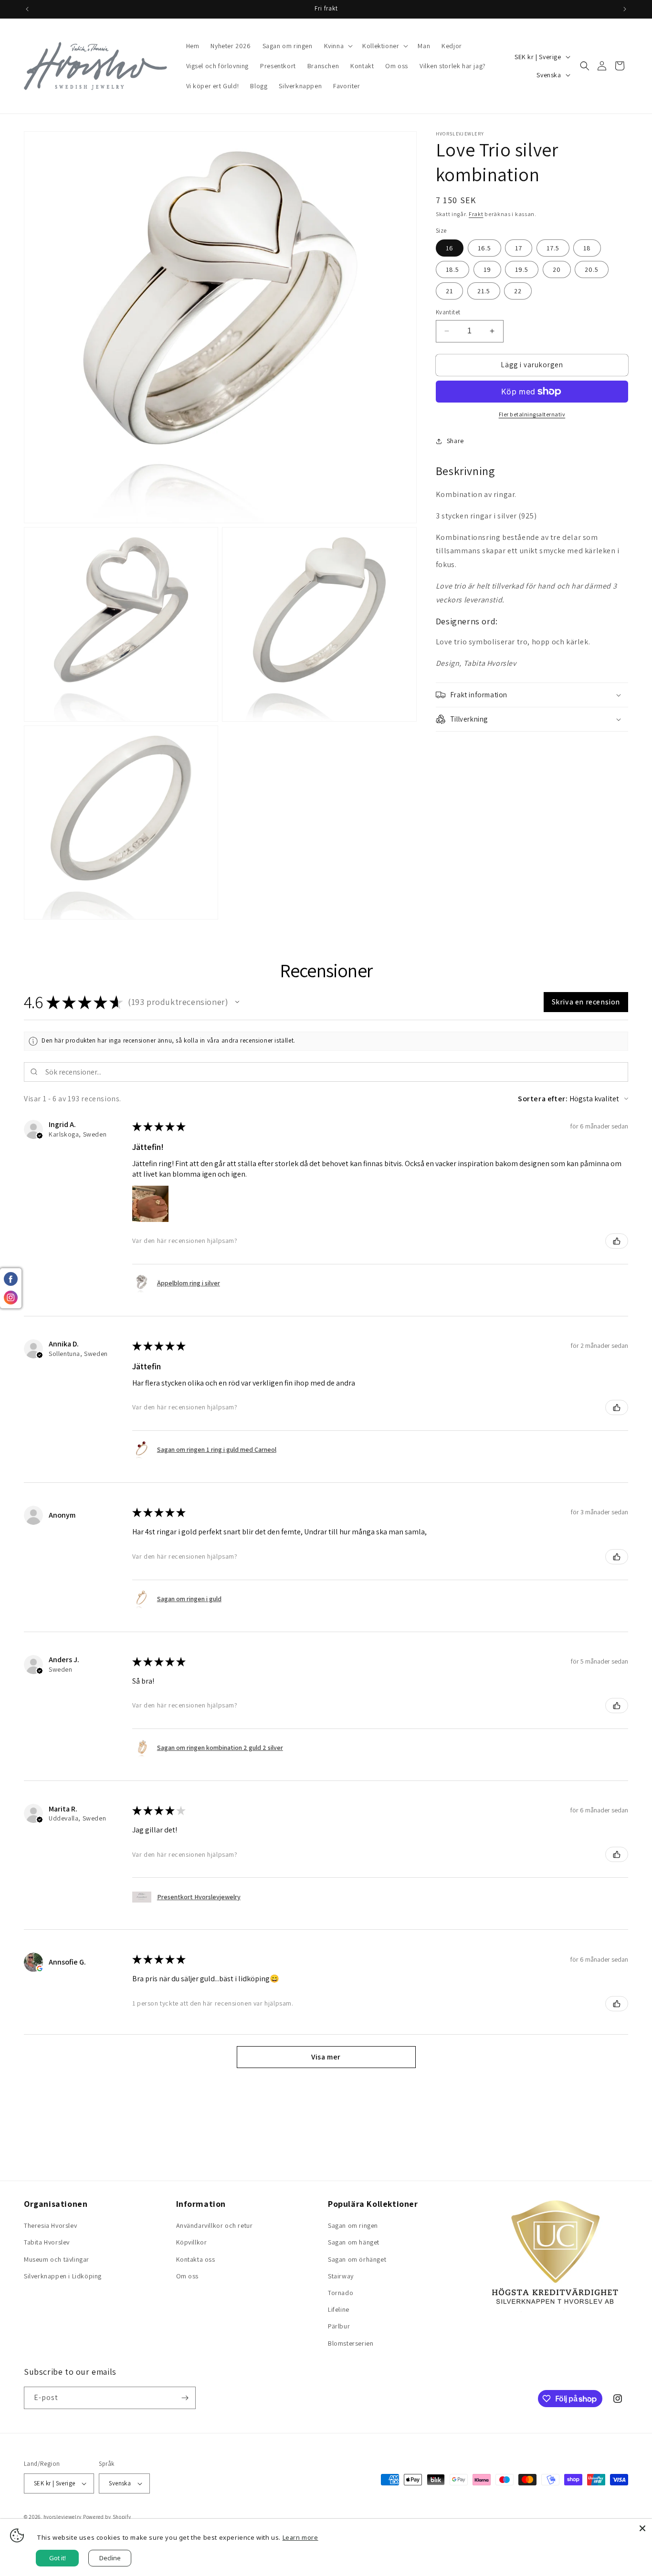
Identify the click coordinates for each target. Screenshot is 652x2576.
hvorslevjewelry (63, 2517)
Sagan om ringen (353, 2225)
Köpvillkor (192, 2242)
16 (450, 248)
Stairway (341, 2276)
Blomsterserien (351, 2343)
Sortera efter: (543, 1099)
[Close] (642, 2528)
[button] (338, 46)
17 (519, 248)
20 (557, 269)
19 (487, 269)
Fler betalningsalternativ (532, 414)
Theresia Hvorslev (50, 2225)
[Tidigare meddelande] (27, 9)
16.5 (484, 248)
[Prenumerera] (185, 2398)
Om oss (188, 2276)
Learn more (300, 2537)
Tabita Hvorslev (47, 2242)
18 (587, 248)
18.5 (452, 269)
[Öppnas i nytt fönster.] (40, 1968)
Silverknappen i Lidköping (63, 2276)
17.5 (553, 248)
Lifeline (339, 2309)
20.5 (592, 269)
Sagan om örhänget (357, 2259)
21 (449, 291)
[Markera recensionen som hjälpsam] (617, 1241)
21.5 (484, 291)
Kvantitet (448, 312)
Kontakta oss (196, 2259)
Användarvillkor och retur (215, 2225)
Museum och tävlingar (57, 2259)
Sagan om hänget (354, 2242)
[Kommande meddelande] (625, 9)
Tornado (341, 2293)
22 (518, 291)
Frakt (476, 214)
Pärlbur (339, 2326)
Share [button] (455, 441)
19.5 (522, 269)
